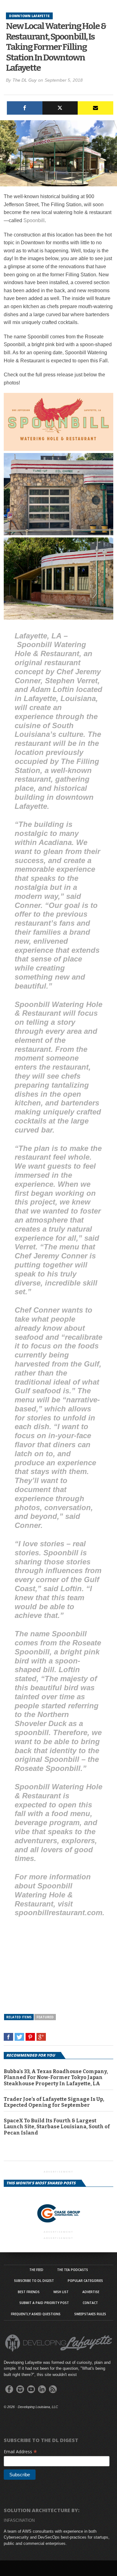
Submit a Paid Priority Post (44, 2303)
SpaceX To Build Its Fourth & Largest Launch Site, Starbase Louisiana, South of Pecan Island (57, 2127)
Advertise (91, 2292)
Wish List (61, 2292)
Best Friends (29, 2292)
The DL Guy (24, 80)
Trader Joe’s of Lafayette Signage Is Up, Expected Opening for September (54, 2102)
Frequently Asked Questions (36, 2314)
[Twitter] (60, 108)
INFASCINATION (19, 2520)
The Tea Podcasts (73, 2270)
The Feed (36, 2270)
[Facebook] (25, 108)
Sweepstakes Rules (90, 2314)
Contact (90, 2303)
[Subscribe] (95, 108)
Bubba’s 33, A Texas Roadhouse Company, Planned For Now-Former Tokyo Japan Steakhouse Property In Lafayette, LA (56, 2077)
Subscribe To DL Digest (34, 2281)
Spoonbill (34, 220)
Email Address (20, 2452)
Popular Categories (85, 2281)
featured (45, 2017)
